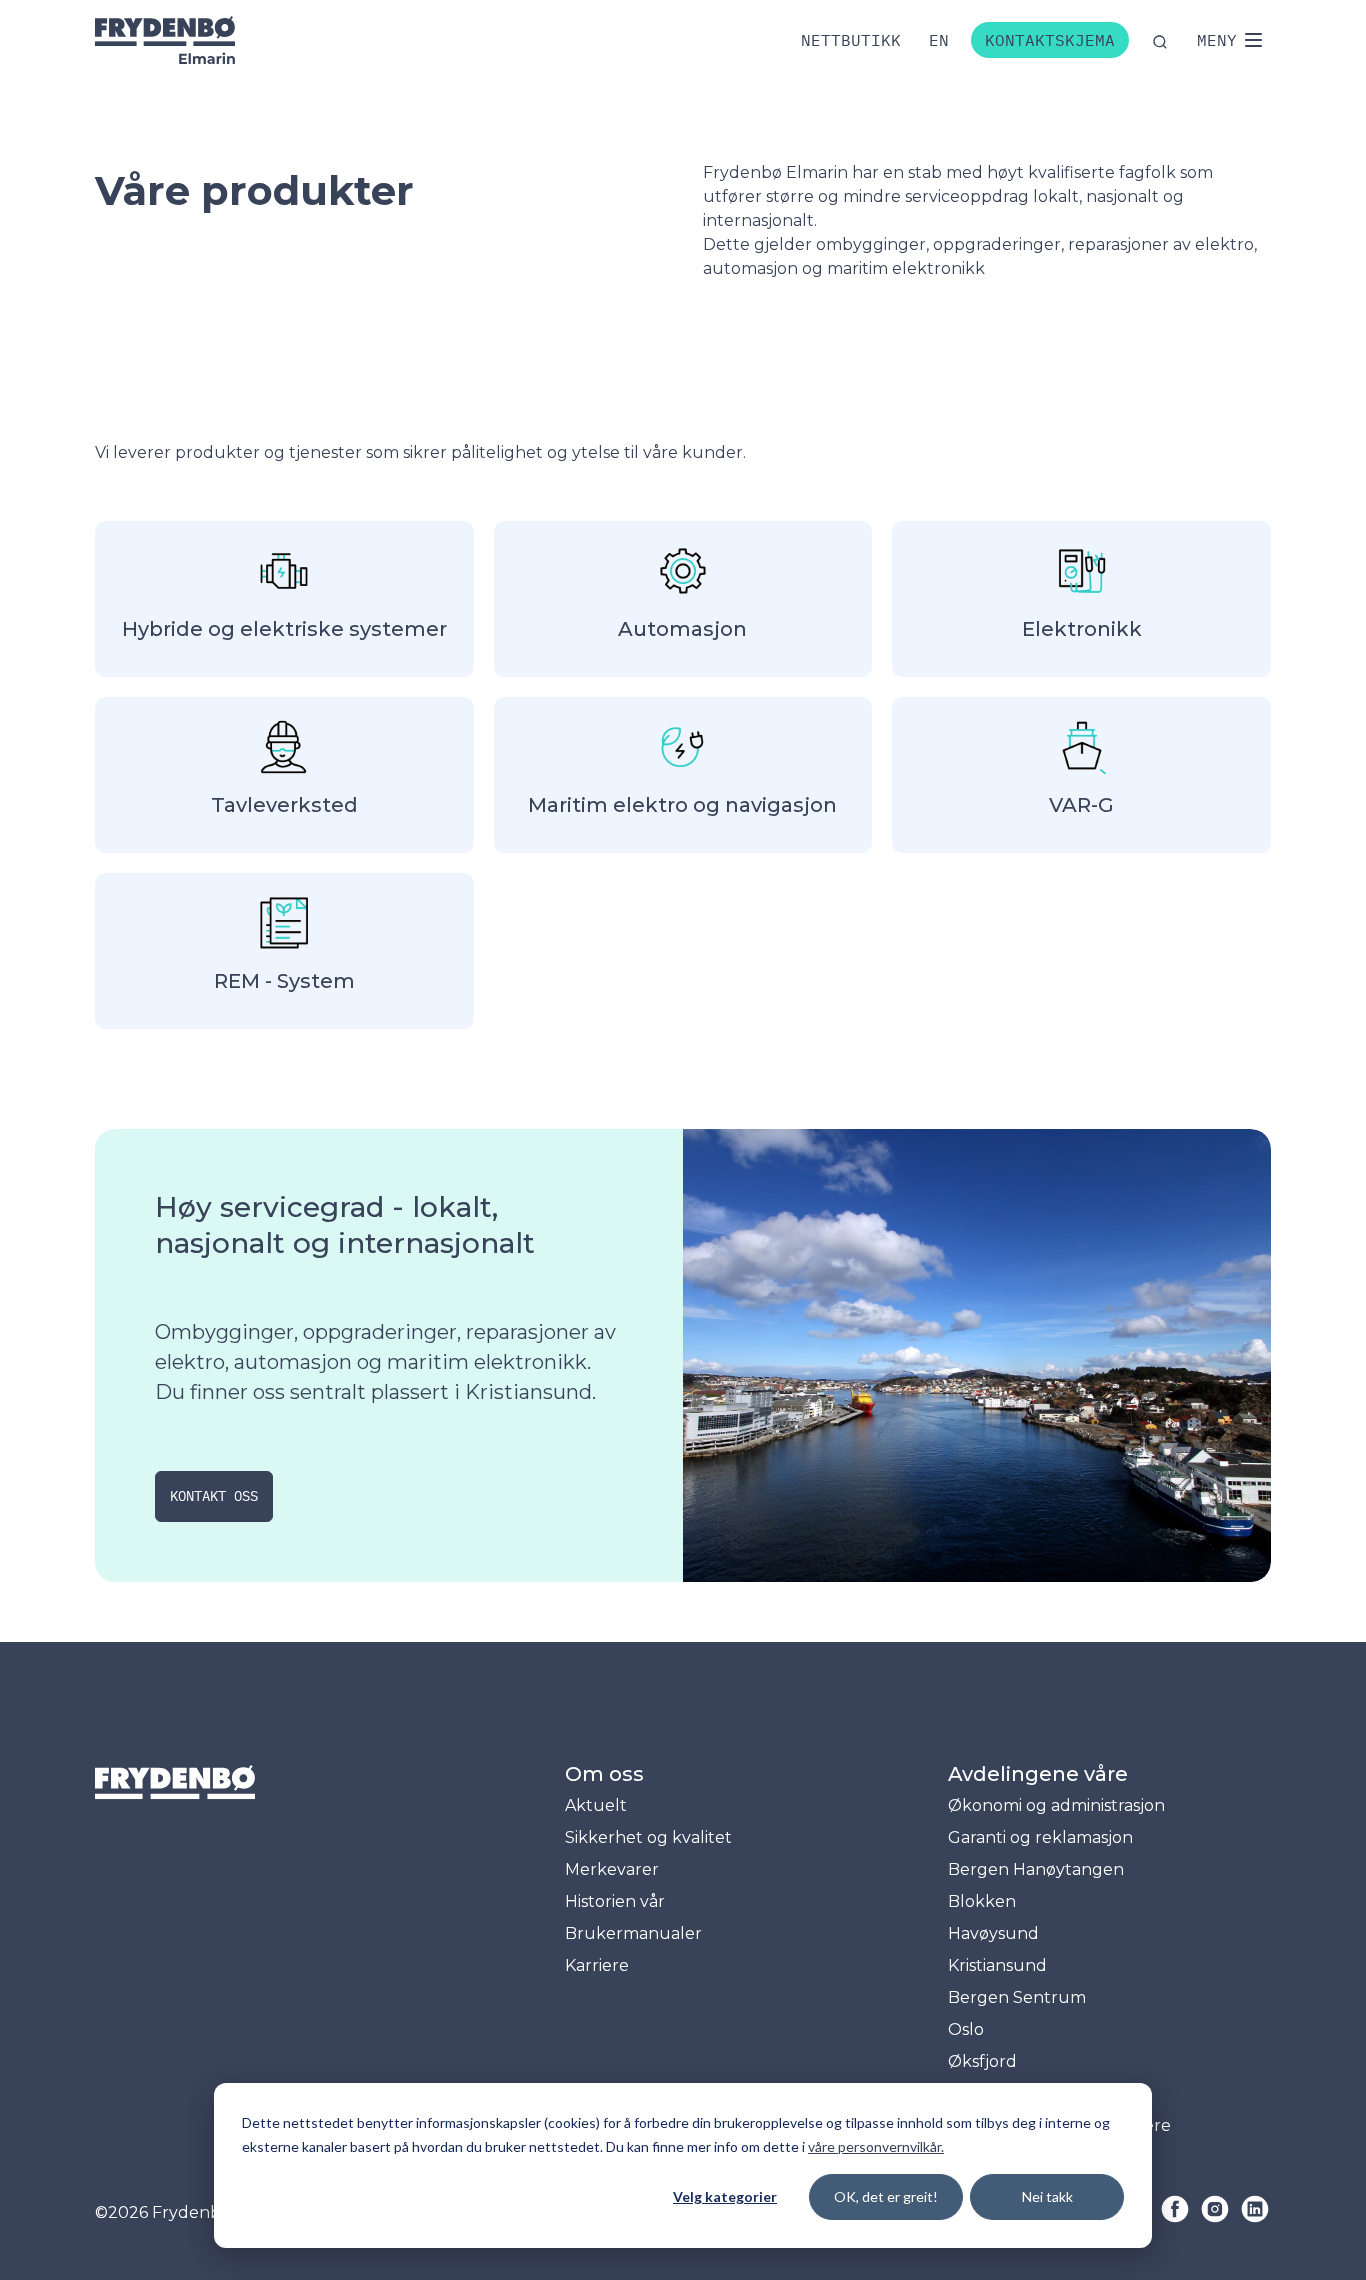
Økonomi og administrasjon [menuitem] (1056, 1805)
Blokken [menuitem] (982, 1901)
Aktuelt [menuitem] (596, 1805)
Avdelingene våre (1038, 1774)
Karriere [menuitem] (597, 1965)
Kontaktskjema (1050, 40)
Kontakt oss (214, 1496)
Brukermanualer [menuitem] (633, 1933)
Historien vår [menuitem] (615, 1901)
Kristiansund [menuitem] (997, 1965)
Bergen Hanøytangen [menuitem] (1036, 1869)
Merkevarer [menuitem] (612, 1869)
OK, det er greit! (886, 2196)
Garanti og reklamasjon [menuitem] (1040, 1837)
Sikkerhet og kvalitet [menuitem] (648, 1837)
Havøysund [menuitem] (993, 1933)
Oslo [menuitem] (966, 2029)
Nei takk (1047, 2196)
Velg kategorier (725, 2196)
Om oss (604, 1774)
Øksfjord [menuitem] (982, 2061)
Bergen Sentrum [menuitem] (1017, 1997)
